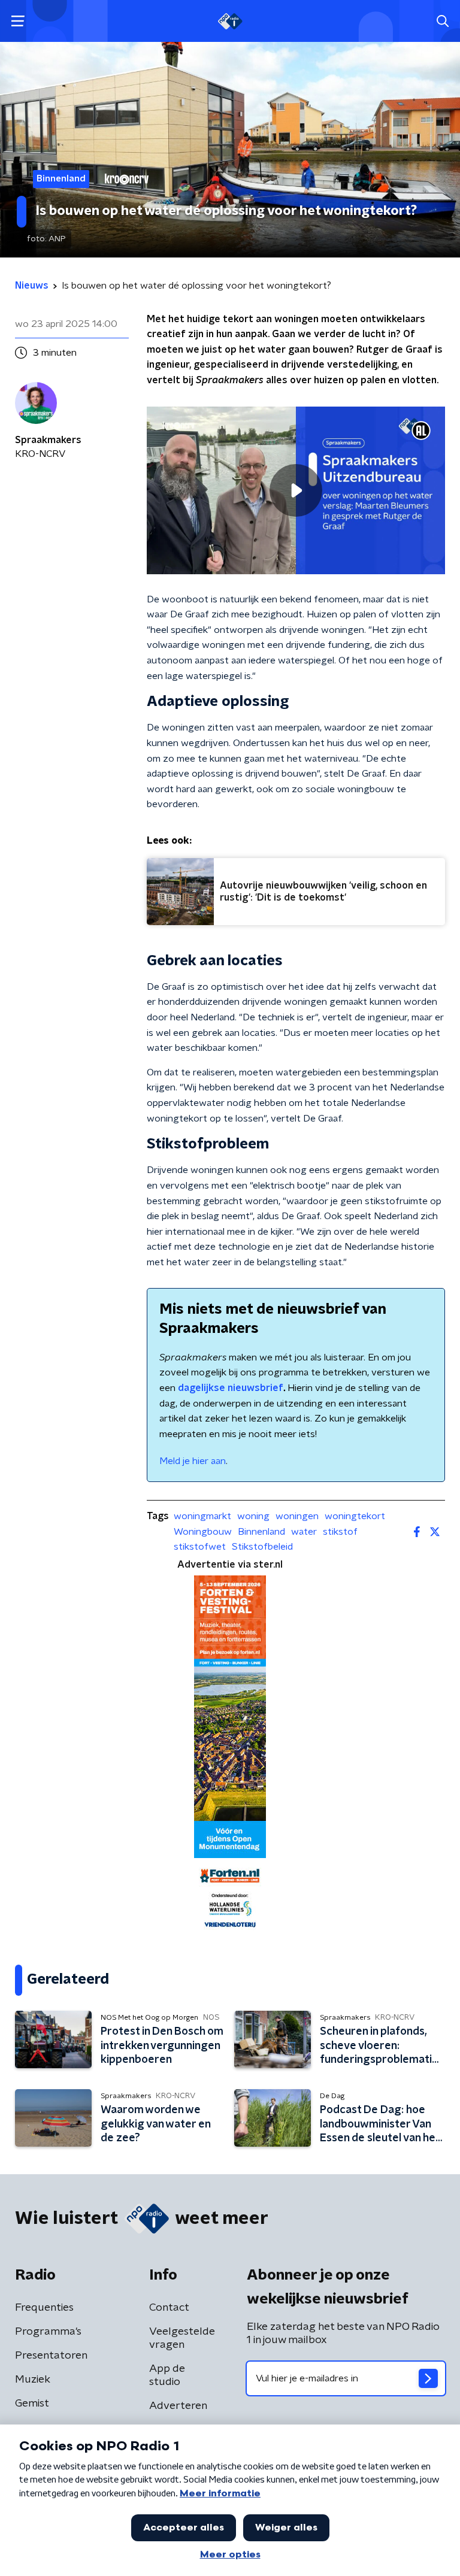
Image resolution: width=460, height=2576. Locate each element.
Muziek (33, 2380)
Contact (169, 2308)
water (304, 1532)
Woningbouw (203, 1532)
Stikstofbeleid (262, 1547)
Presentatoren (51, 2356)
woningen (297, 1516)
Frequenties (44, 2308)
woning (253, 1516)
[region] (296, 490)
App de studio (167, 2375)
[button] (18, 21)
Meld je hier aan (193, 1461)
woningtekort (355, 1516)
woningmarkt (202, 1516)
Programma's (48, 2332)
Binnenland (261, 1532)
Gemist (32, 2404)
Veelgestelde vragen (182, 2338)
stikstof (340, 1532)
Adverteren (178, 2406)
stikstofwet (200, 1547)
